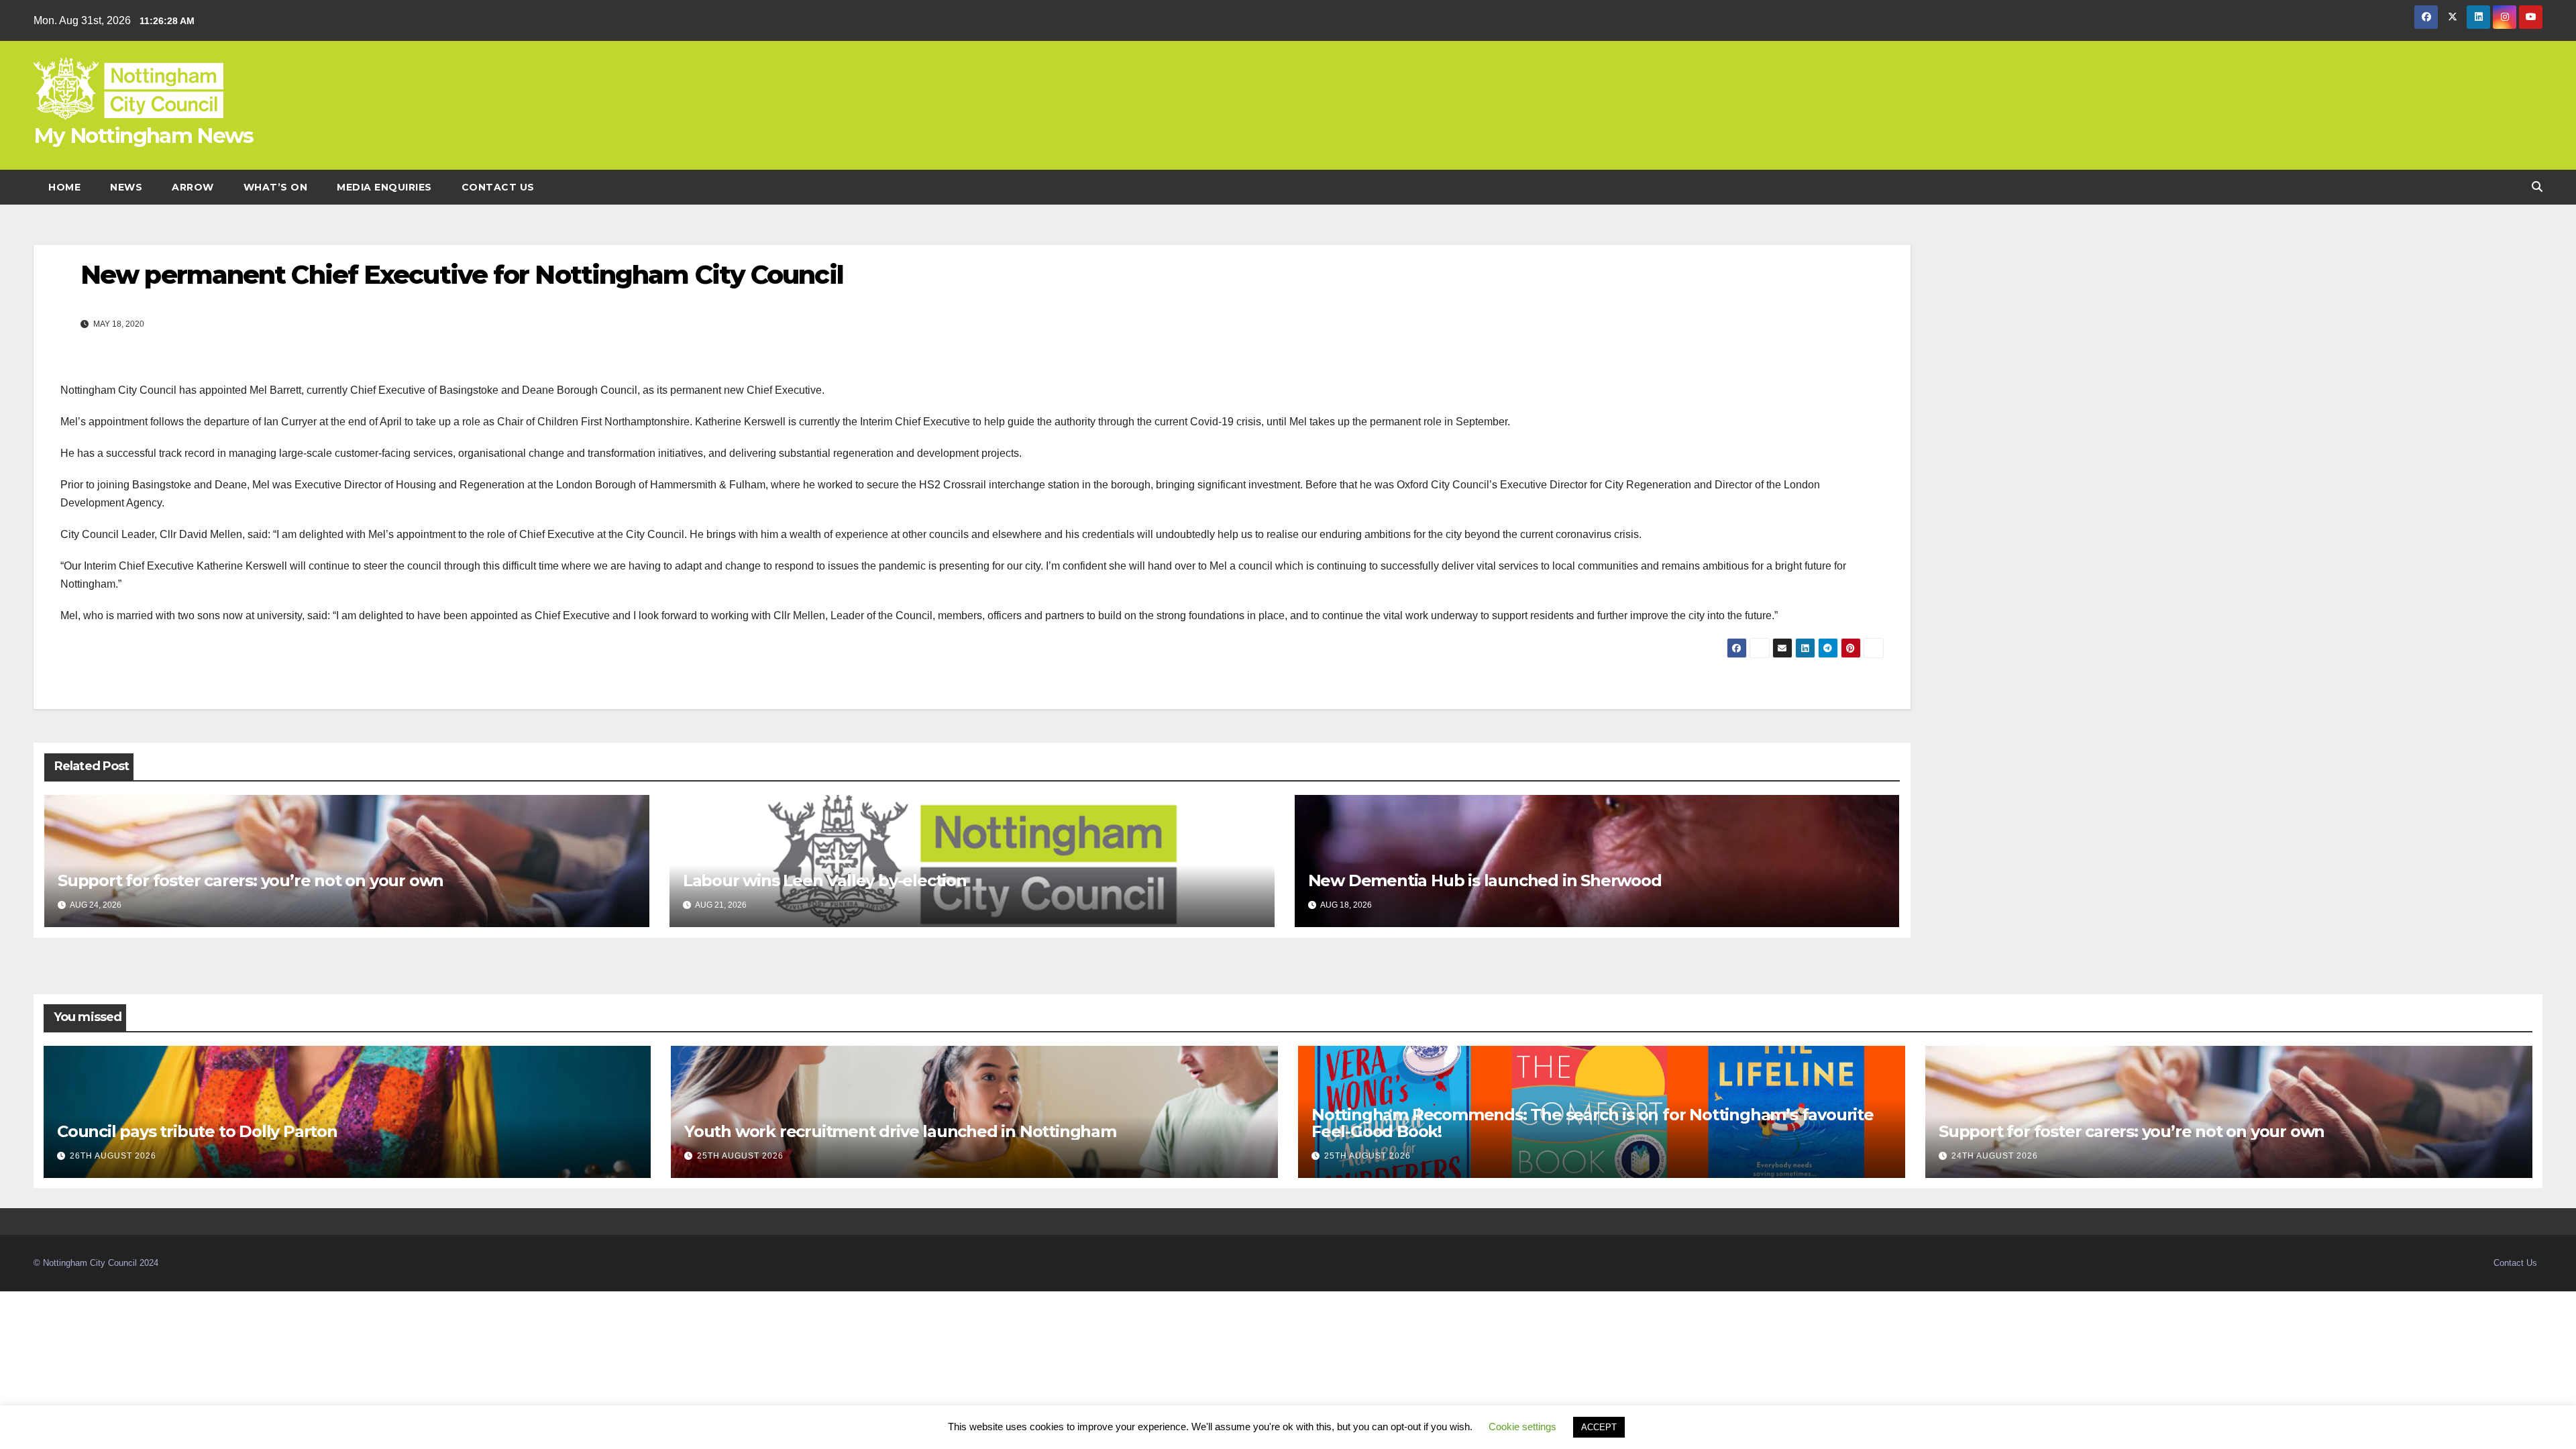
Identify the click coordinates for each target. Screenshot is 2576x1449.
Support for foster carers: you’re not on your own (251, 880)
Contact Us (498, 187)
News (126, 187)
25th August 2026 (740, 1156)
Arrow (193, 187)
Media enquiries (384, 187)
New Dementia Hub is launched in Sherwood (1485, 880)
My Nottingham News (143, 136)
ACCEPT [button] (1599, 1427)
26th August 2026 (113, 1156)
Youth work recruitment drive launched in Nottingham (900, 1131)
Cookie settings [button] (1522, 1427)
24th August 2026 (1995, 1156)
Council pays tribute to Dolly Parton (197, 1131)
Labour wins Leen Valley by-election (825, 880)
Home (64, 187)
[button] (2537, 187)
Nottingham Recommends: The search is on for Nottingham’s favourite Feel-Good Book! (1593, 1123)
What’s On (276, 187)
